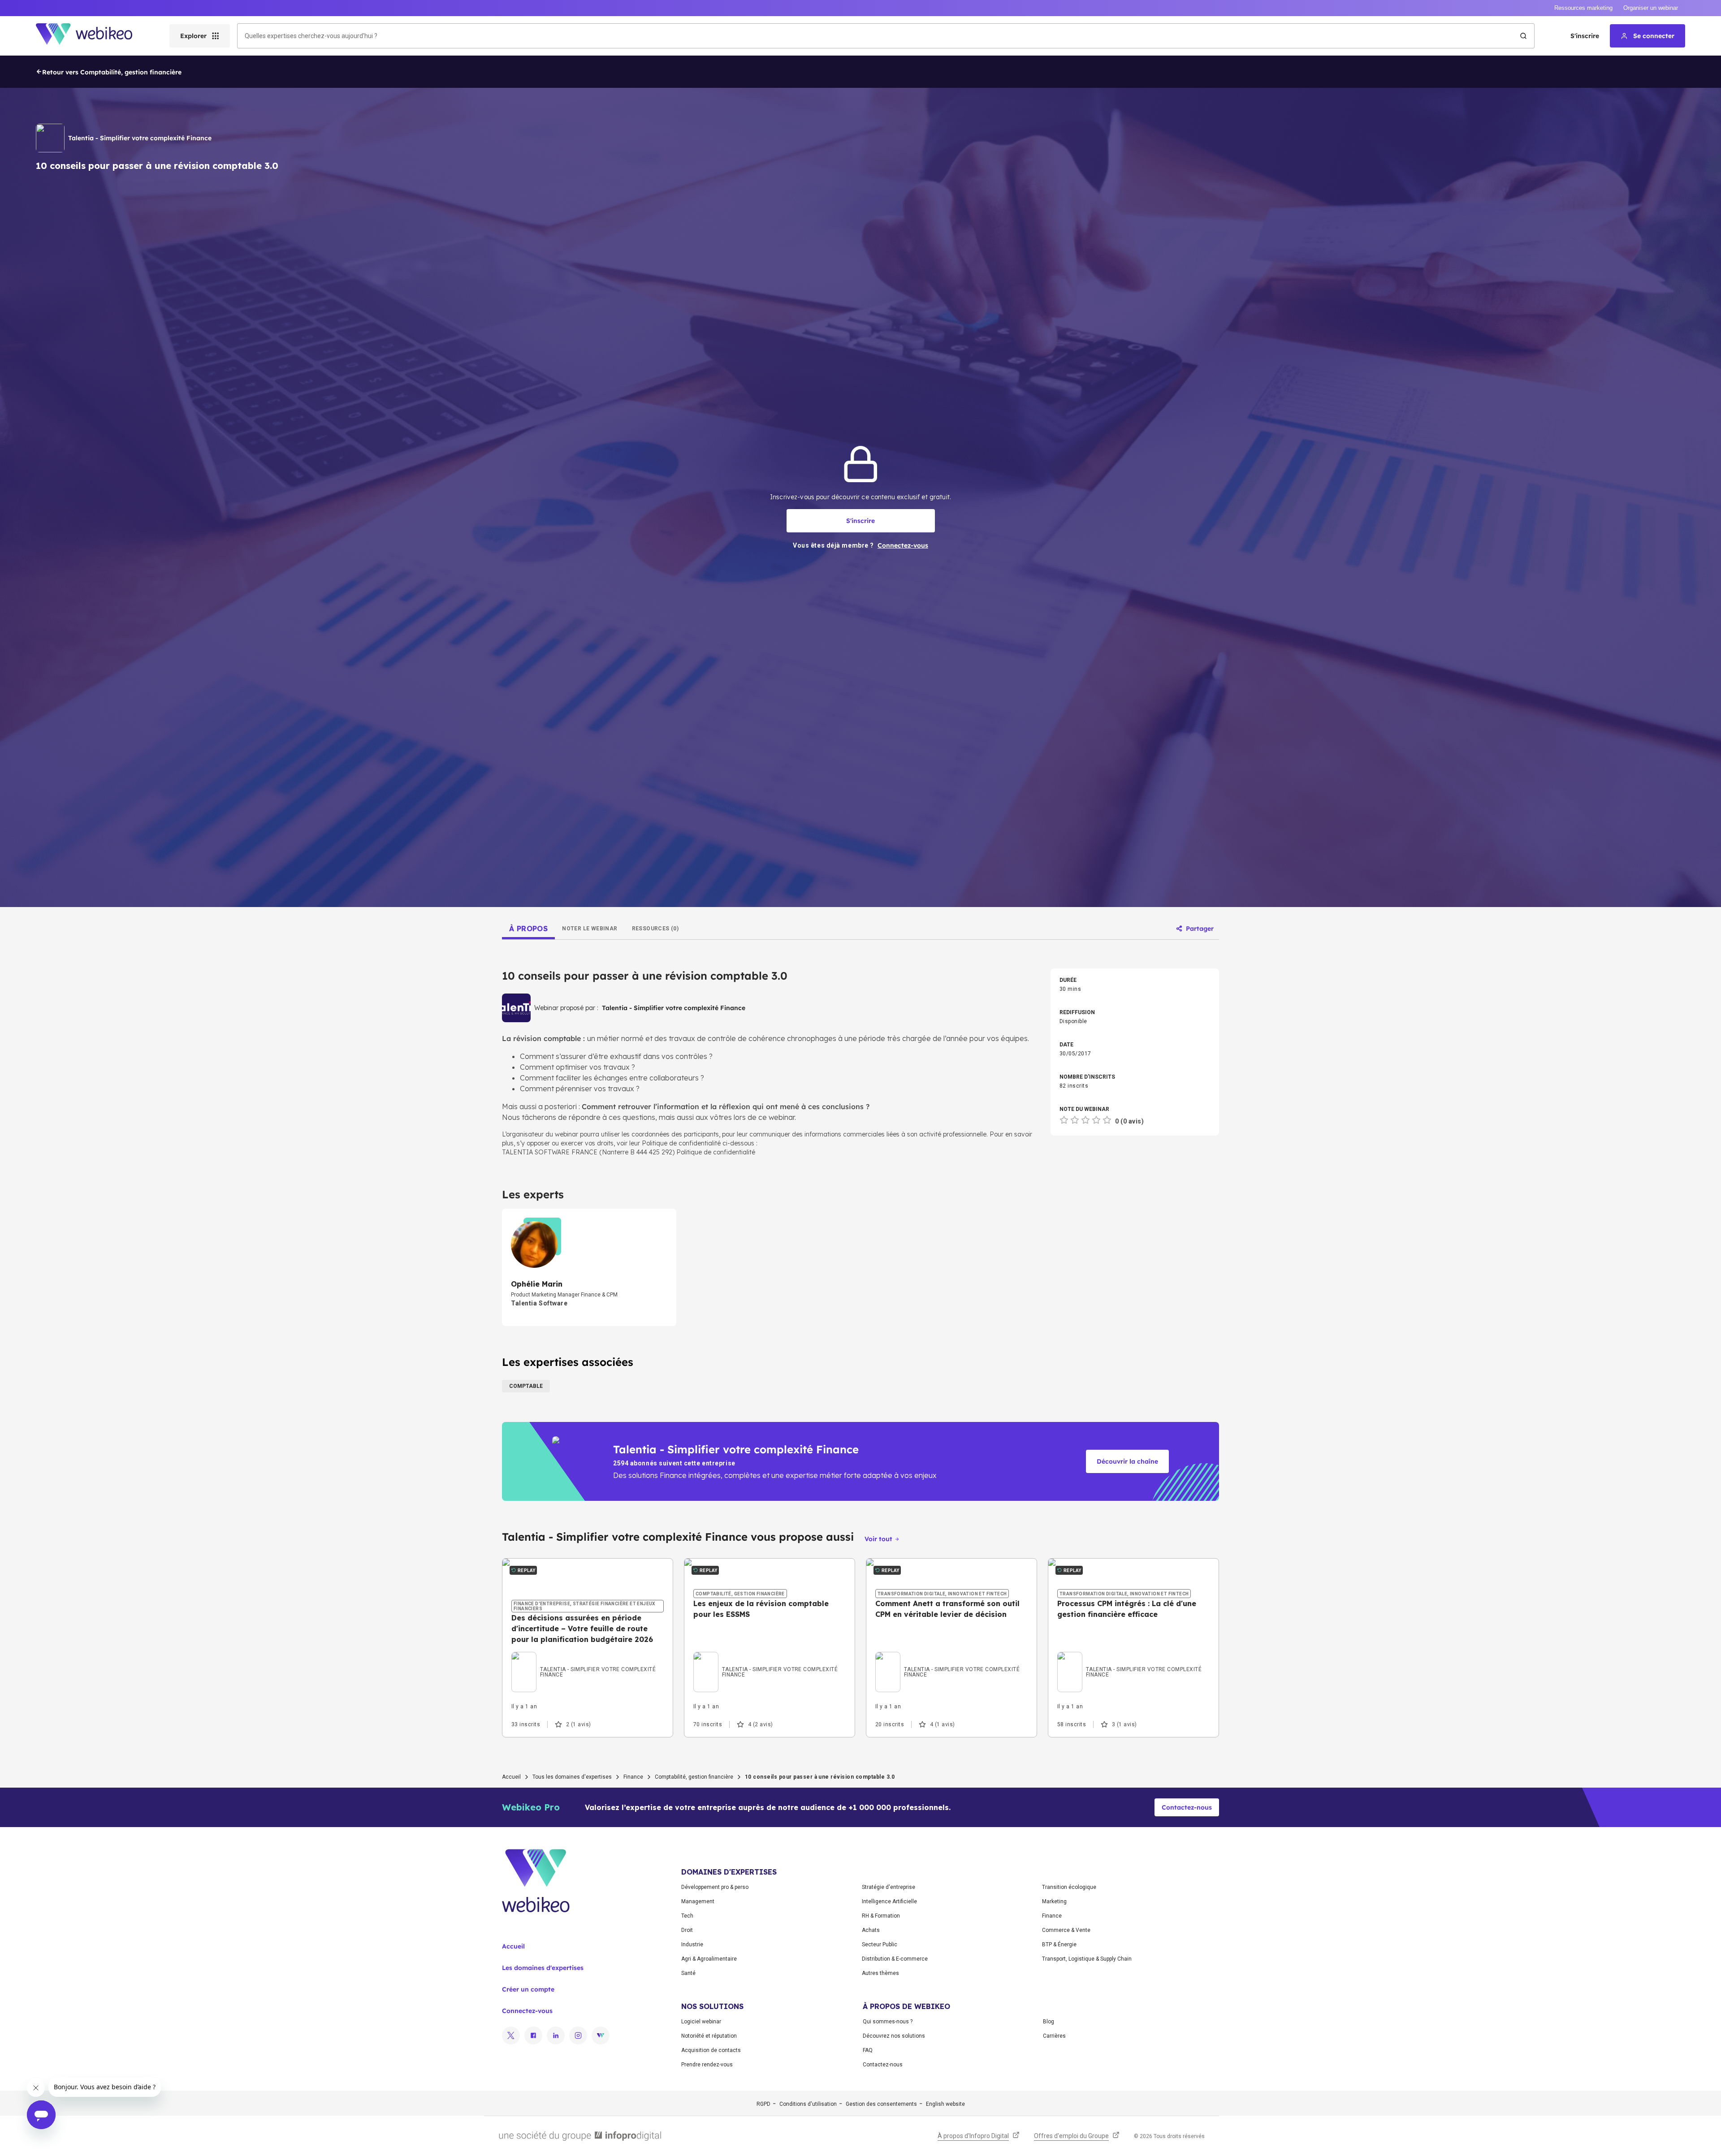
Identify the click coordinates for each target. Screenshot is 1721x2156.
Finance (633, 1777)
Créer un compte (528, 1989)
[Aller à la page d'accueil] (92, 36)
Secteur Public (880, 1944)
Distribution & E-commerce (895, 1959)
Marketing (1054, 1901)
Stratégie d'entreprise (889, 1887)
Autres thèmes (880, 1973)
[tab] (528, 929)
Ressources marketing (1583, 8)
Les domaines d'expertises (543, 1968)
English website (945, 2104)
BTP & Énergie (1059, 1944)
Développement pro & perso (715, 1887)
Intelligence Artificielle (889, 1901)
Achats (871, 1930)
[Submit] (1523, 36)
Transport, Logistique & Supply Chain (1087, 1959)
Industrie (692, 1944)
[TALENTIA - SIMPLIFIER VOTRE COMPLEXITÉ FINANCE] (588, 1661)
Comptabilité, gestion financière (694, 1777)
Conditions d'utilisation (808, 2104)
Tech (687, 1916)
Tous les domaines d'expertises (572, 1777)
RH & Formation (881, 1916)
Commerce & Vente (1066, 1930)
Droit (687, 1930)
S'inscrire (1585, 36)
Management (698, 1901)
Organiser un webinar (1651, 8)
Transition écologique (1069, 1887)
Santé (688, 1973)
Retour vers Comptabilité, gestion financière (112, 72)
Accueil (511, 1777)
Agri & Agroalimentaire (709, 1959)
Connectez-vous (527, 2011)
